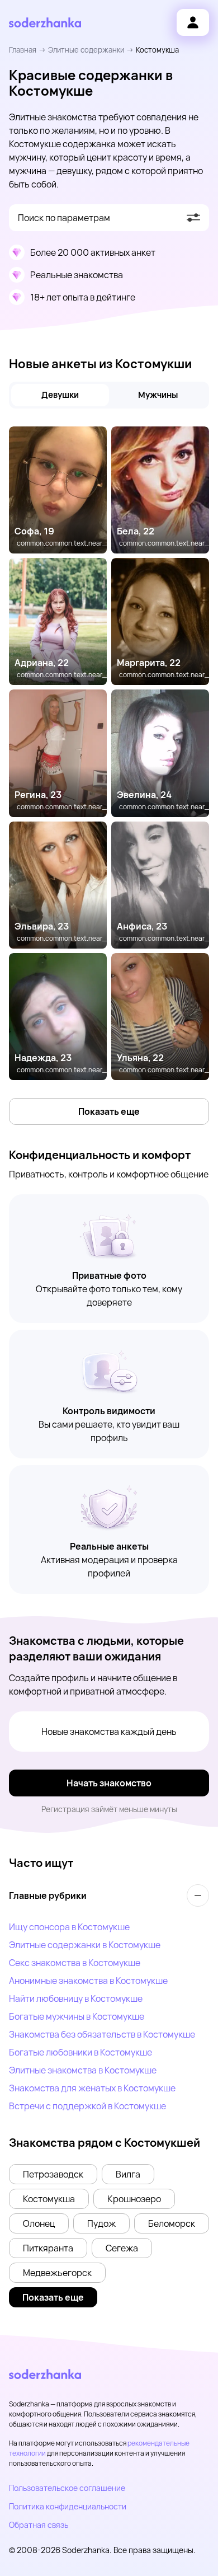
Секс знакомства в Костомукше (75, 1963)
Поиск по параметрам (64, 218)
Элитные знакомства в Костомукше (83, 2070)
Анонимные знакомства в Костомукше (88, 1981)
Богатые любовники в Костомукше (80, 2052)
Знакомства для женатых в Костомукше (92, 2088)
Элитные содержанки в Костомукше (85, 1945)
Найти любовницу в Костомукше (76, 1998)
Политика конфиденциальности (68, 2506)
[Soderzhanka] (45, 23)
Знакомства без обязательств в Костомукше (102, 2034)
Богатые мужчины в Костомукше (77, 2016)
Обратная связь (39, 2525)
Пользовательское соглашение (67, 2488)
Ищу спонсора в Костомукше (69, 1927)
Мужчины (158, 395)
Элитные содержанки (86, 50)
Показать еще (109, 1111)
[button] (53, 2174)
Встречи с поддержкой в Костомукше (87, 2106)
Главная (23, 50)
